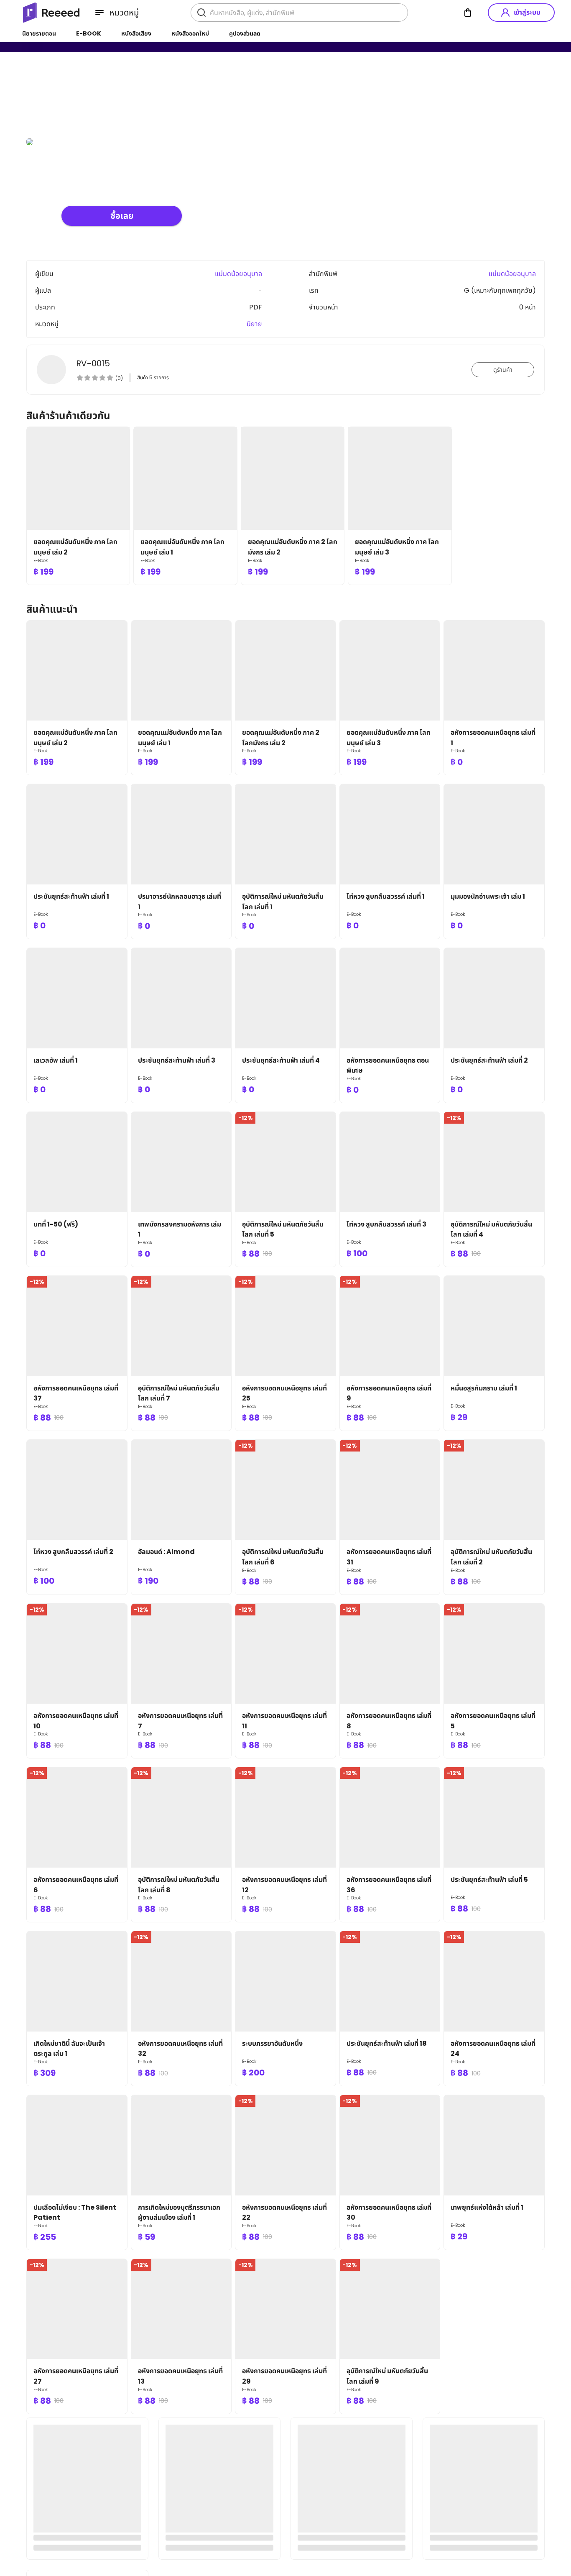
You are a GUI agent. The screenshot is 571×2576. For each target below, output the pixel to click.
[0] (468, 13)
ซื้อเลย (122, 216)
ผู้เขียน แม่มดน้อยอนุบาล (97, 96)
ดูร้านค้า (503, 370)
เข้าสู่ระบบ (527, 12)
